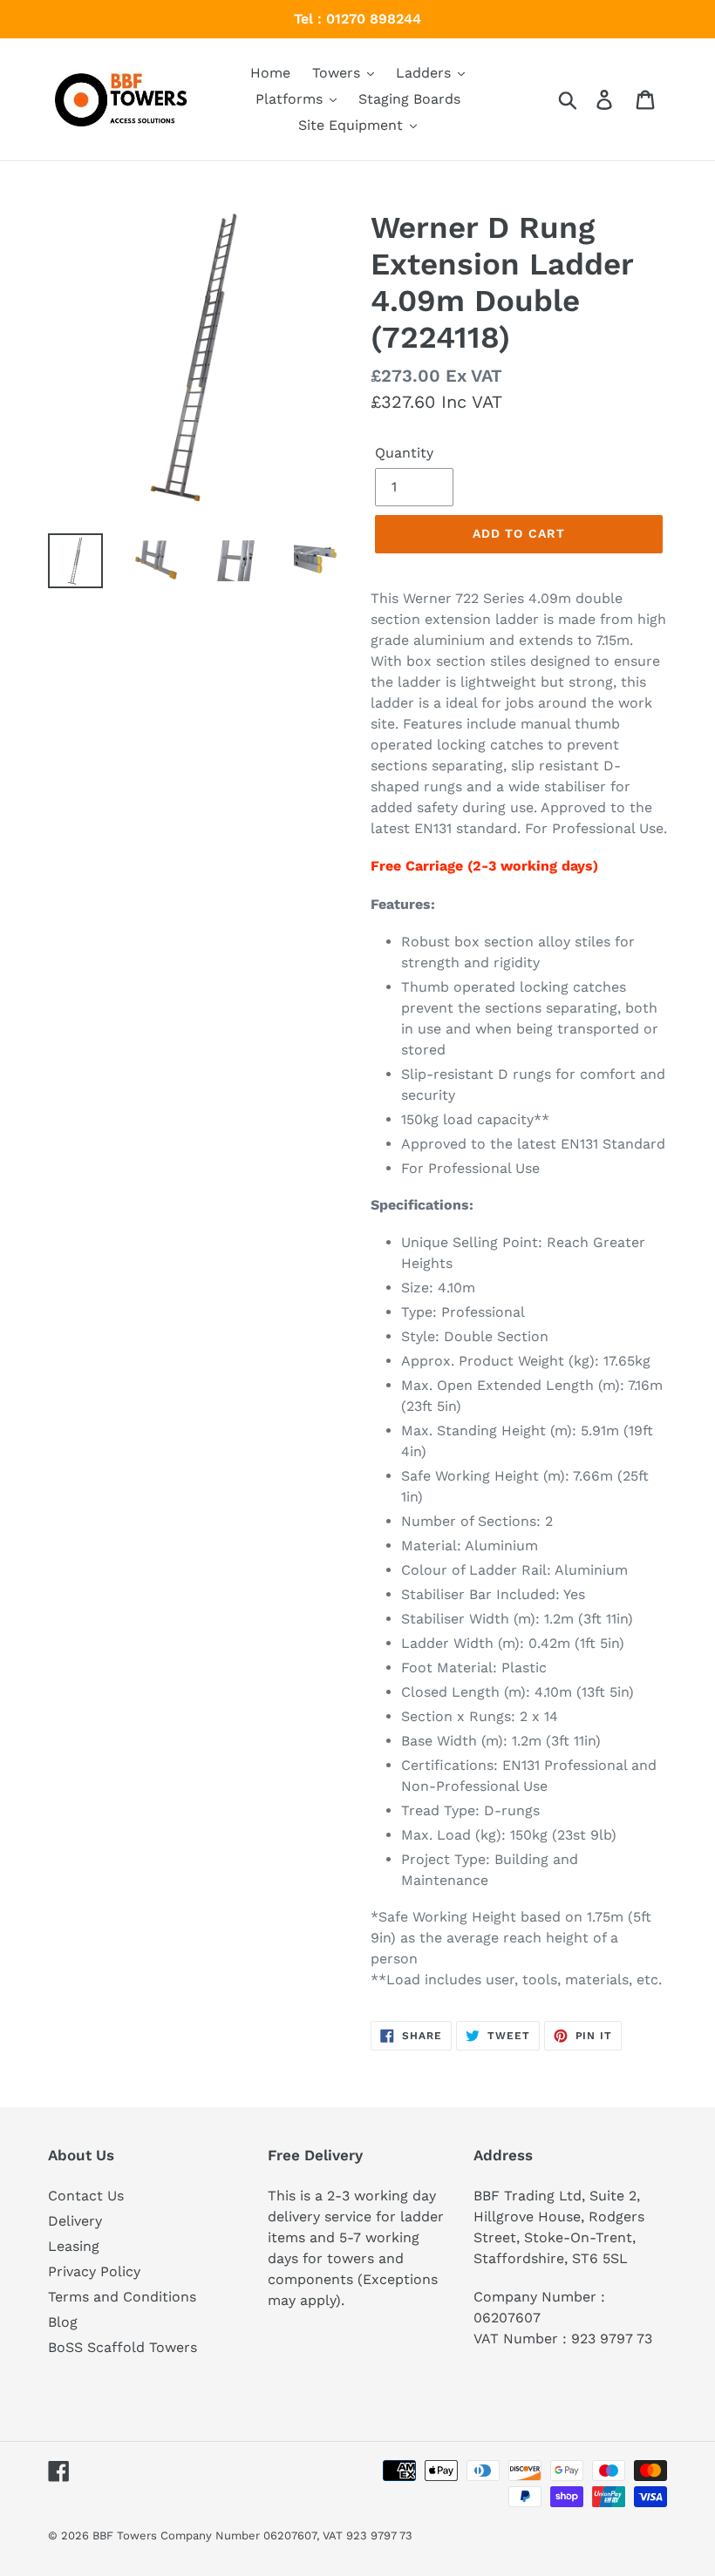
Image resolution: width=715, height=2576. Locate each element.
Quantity (404, 453)
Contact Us (86, 2196)
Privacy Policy (94, 2271)
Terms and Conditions (122, 2297)
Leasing (74, 2246)
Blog (63, 2322)
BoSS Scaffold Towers (123, 2347)
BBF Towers (125, 2535)
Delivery (75, 2221)
